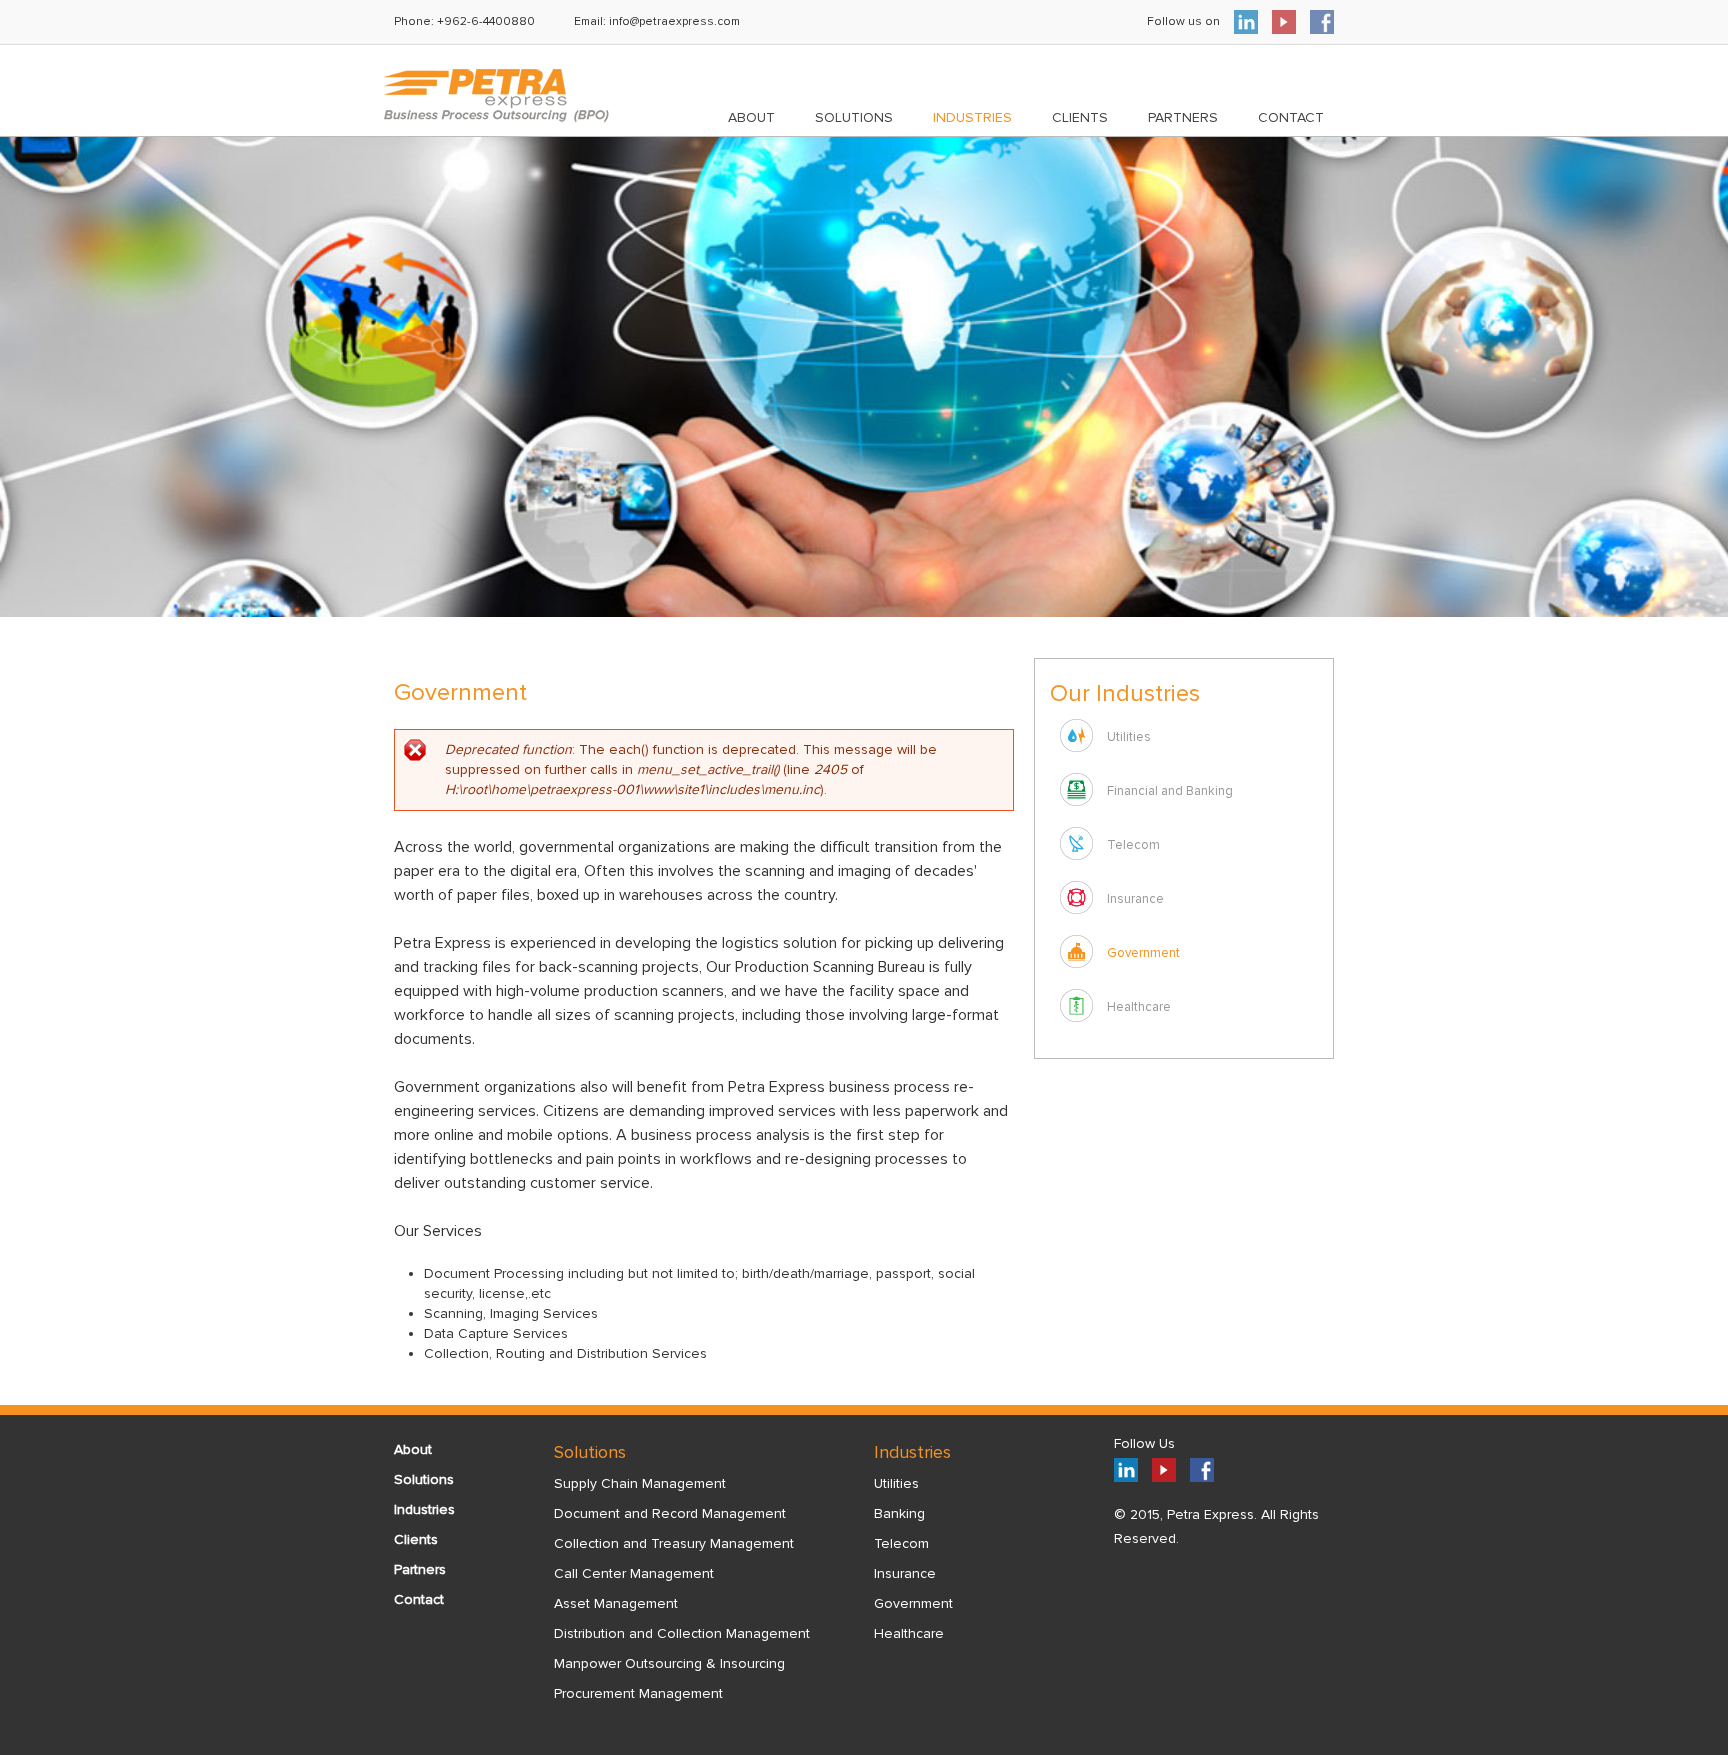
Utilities (1129, 737)
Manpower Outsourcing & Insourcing (669, 1663)
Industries (972, 117)
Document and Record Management (670, 1513)
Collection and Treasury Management (674, 1543)
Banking (899, 1513)
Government (1143, 953)
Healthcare (1139, 1007)
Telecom (1133, 845)
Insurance (1135, 899)
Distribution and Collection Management (682, 1633)
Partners (1183, 117)
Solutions (854, 117)
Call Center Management (634, 1573)
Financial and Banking (1170, 791)
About (751, 117)
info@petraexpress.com (674, 21)
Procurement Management (638, 1693)
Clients (1080, 117)
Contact (1291, 117)
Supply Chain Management (640, 1483)
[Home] (496, 96)
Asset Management (616, 1603)
